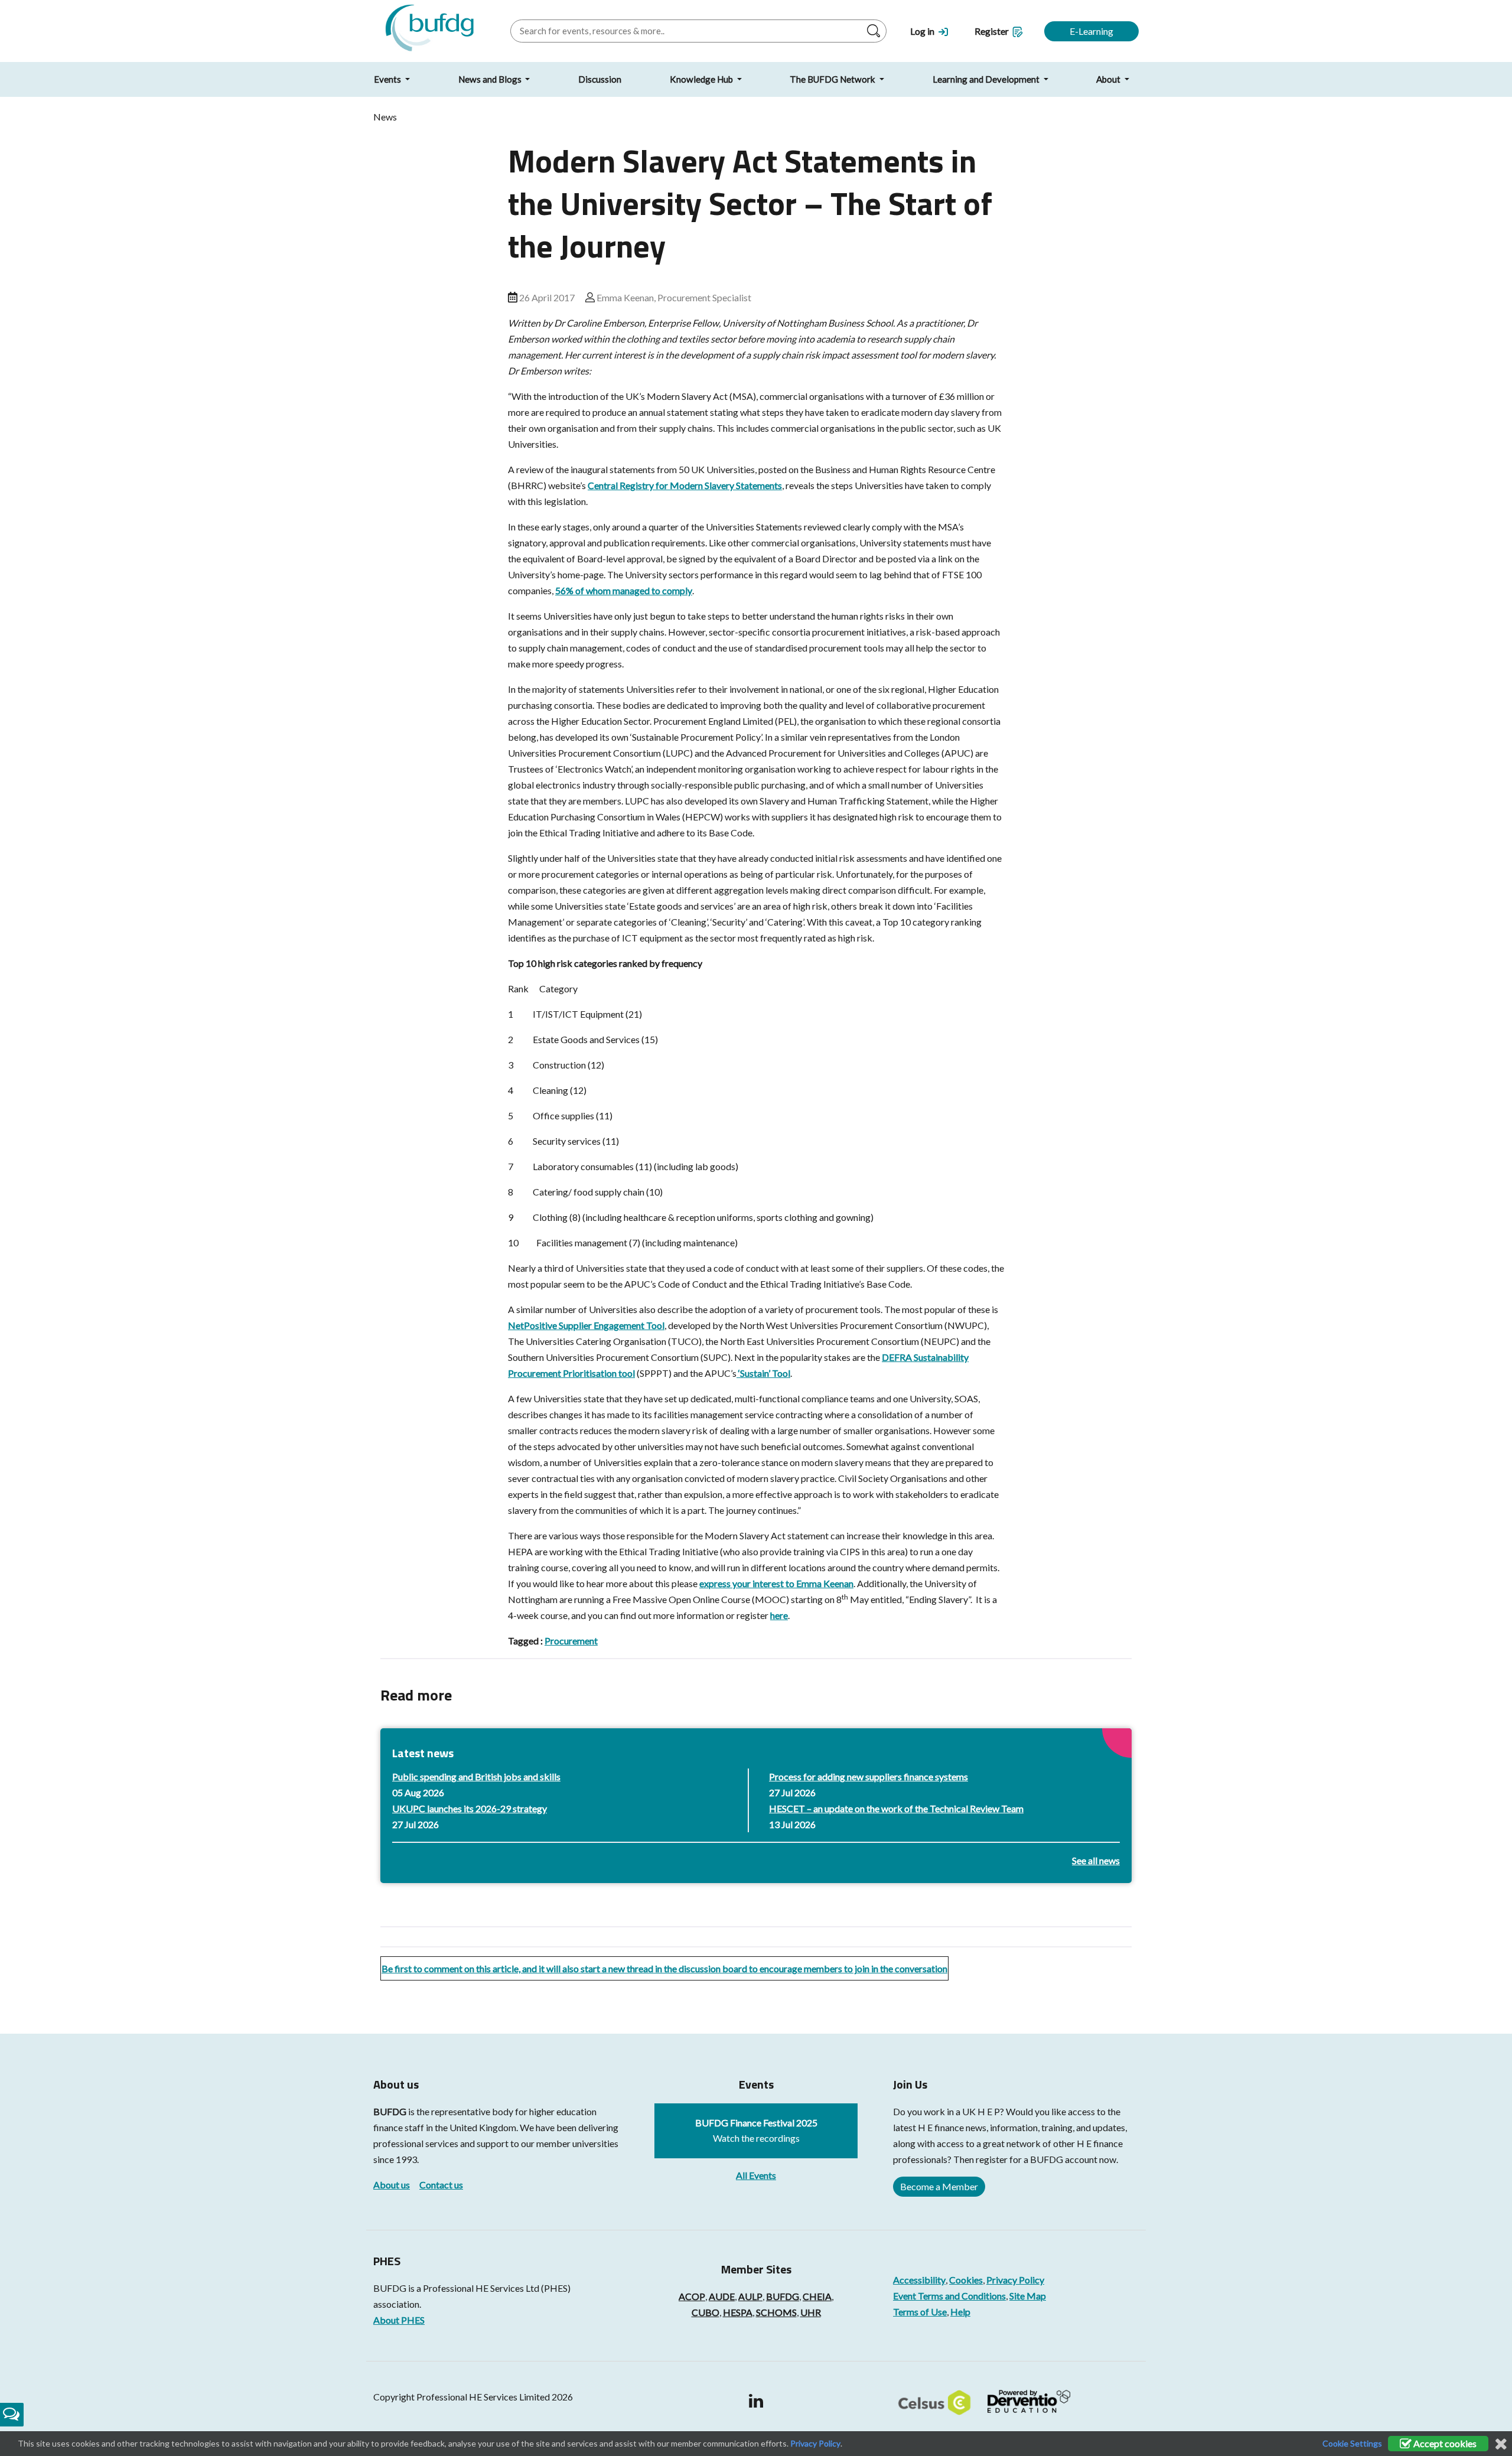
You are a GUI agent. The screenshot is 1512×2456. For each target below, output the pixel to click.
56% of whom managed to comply (624, 590)
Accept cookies (1444, 2443)
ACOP (692, 2296)
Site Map (1028, 2296)
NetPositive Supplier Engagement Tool (586, 1325)
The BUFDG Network (833, 79)
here (779, 1615)
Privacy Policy (1015, 2280)
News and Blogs (491, 79)
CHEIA (817, 2296)
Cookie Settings (1352, 2443)
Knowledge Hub (702, 79)
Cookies (966, 2280)
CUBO (706, 2312)
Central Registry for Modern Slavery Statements (685, 485)
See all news (1096, 1860)
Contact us (441, 2185)
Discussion (600, 79)
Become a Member (939, 2186)
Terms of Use (920, 2312)
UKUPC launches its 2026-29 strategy (470, 1808)
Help (960, 2312)
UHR (811, 2312)
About (1109, 79)
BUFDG (390, 2111)
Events (388, 79)
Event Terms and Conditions (949, 2296)
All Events (756, 2175)
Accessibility (919, 2280)
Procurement (571, 1641)
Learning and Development (987, 79)
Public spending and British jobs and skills (476, 1776)
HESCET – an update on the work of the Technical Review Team (896, 1808)
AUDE (722, 2296)
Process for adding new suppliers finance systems (869, 1776)
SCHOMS (776, 2312)
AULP (750, 2296)
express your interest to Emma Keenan (776, 1583)
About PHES (399, 2320)
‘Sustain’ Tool (763, 1373)
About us (392, 2185)
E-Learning (1091, 31)
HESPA (738, 2312)
